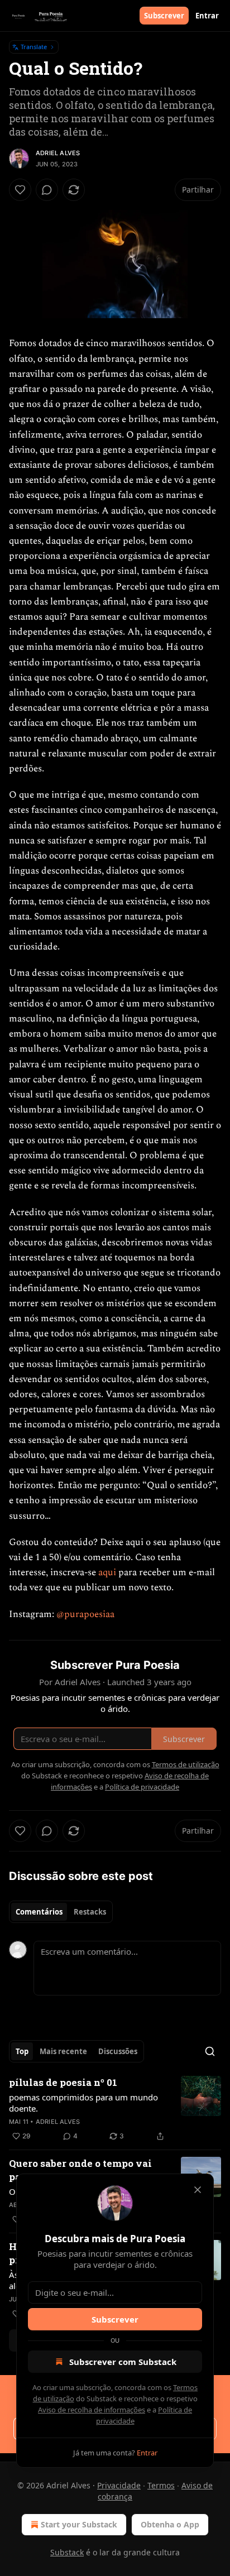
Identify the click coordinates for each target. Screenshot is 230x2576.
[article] (115, 2109)
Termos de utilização (186, 1764)
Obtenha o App (170, 2524)
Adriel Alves (58, 153)
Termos (161, 2485)
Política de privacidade (142, 1787)
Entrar (207, 16)
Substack (67, 2552)
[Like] (20, 190)
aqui (107, 1572)
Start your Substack (79, 2524)
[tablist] (61, 1912)
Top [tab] (22, 2051)
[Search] (210, 2051)
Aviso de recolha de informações (92, 2410)
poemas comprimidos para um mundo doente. (83, 2103)
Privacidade (119, 2485)
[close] (198, 2190)
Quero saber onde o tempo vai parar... (80, 2170)
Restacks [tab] (90, 1912)
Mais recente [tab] (63, 2051)
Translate (34, 47)
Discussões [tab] (118, 2051)
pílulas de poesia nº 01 (63, 2082)
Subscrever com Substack (123, 2362)
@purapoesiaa (85, 1614)
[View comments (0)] (47, 190)
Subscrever (164, 16)
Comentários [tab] (39, 1912)
